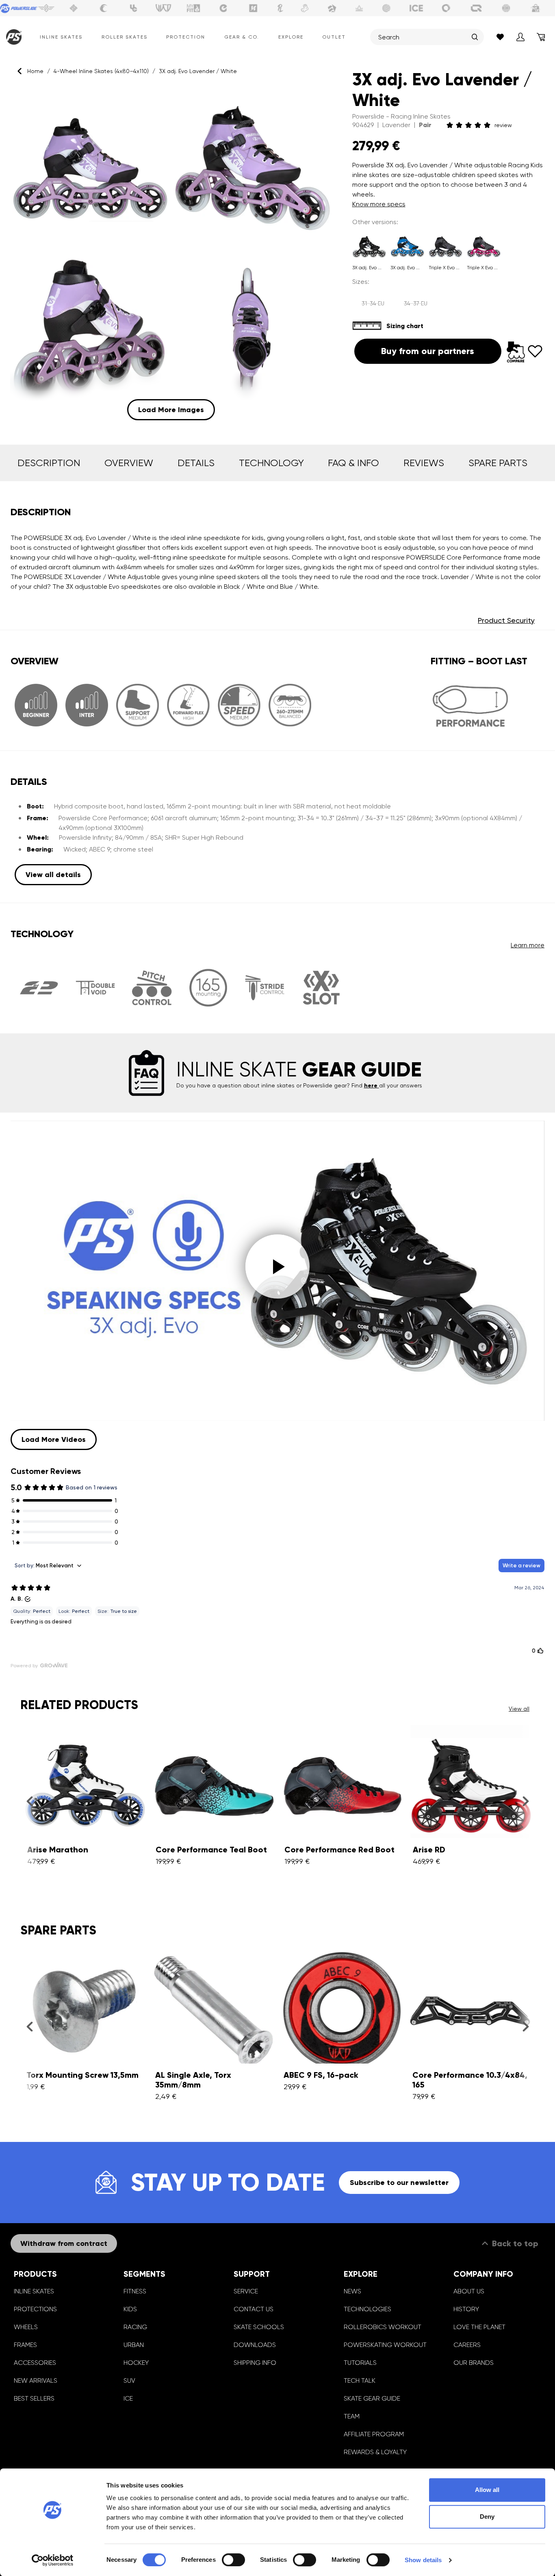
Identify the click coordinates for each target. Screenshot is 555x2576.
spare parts (498, 463)
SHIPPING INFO (255, 2363)
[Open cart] (541, 37)
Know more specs (379, 204)
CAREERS (467, 2345)
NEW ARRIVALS (36, 2380)
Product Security (506, 620)
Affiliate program (374, 2434)
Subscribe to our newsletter (399, 2183)
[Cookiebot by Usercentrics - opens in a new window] (53, 2560)
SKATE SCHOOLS (259, 2327)
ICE (128, 2398)
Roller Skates (125, 37)
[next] (526, 1801)
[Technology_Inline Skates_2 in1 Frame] (39, 988)
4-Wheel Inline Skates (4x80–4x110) (101, 71)
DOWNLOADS (255, 2345)
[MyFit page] (193, 8)
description (49, 463)
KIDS (130, 2309)
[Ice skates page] (416, 8)
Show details (423, 2560)
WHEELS (26, 2327)
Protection (186, 37)
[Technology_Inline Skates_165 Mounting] (208, 988)
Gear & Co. (242, 37)
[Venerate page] (359, 8)
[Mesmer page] (506, 8)
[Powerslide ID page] (386, 8)
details (196, 463)
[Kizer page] (253, 8)
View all (519, 1709)
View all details (53, 875)
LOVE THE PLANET (479, 2327)
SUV (129, 2380)
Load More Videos (54, 1439)
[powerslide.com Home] (12, 37)
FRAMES (25, 2345)
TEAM (352, 2416)
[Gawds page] (446, 8)
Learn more (528, 945)
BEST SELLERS (34, 2398)
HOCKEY (136, 2363)
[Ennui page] (223, 8)
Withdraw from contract (64, 2243)
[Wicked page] (163, 8)
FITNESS (135, 2291)
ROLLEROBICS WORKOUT (383, 2327)
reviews (424, 463)
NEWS (352, 2291)
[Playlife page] (280, 8)
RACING (135, 2327)
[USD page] (74, 8)
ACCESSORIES (35, 2363)
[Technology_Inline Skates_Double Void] (95, 988)
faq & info (353, 463)
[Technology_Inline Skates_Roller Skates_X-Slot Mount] (321, 988)
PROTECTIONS (35, 2309)
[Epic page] (332, 8)
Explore (291, 37)
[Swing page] (47, 8)
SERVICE (246, 2291)
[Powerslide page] (19, 8)
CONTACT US (254, 2309)
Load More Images (171, 410)
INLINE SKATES (34, 2291)
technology (271, 463)
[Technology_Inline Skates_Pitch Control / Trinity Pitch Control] (152, 988)
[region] (171, 254)
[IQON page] (476, 8)
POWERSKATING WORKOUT (385, 2345)
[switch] (233, 2560)
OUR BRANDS (474, 2363)
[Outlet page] (536, 8)
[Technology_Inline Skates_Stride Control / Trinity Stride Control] (265, 988)
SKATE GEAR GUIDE (372, 2398)
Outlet (334, 37)
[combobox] (423, 37)
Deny (487, 2517)
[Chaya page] (104, 8)
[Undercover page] (134, 8)
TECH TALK (360, 2380)
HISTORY (466, 2309)
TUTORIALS (360, 2363)
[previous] (29, 1801)
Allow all (487, 2490)
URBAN (134, 2345)
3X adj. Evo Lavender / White (198, 71)
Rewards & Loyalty (375, 2452)
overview (129, 463)
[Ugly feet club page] (305, 8)
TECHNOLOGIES (367, 2309)
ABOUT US (469, 2291)
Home (35, 71)
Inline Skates (61, 37)
